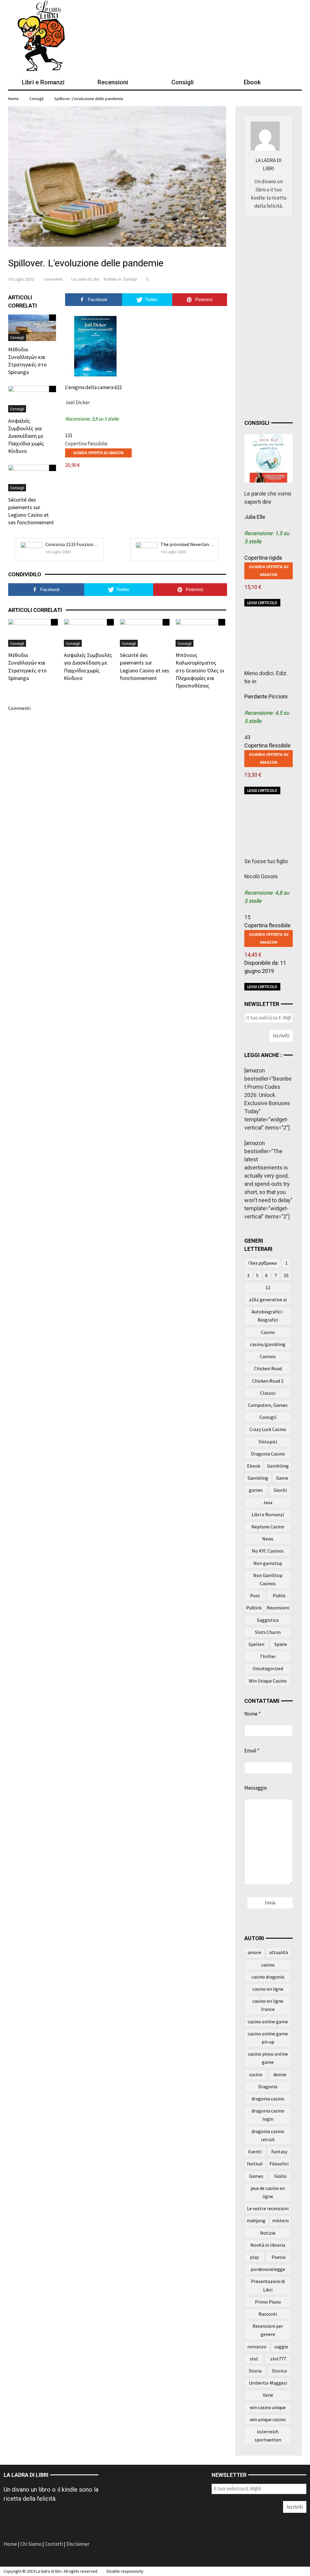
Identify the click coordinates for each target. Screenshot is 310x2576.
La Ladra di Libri (85, 279)
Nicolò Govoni (261, 876)
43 (247, 737)
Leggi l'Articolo (262, 603)
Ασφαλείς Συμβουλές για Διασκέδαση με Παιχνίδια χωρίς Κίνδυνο (26, 436)
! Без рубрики (262, 1263)
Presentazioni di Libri (268, 2285)
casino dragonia (268, 1977)
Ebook (254, 1466)
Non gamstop (268, 1563)
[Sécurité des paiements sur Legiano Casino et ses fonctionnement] (32, 477)
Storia (255, 2371)
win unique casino (268, 2419)
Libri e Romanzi (268, 1514)
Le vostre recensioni (268, 2208)
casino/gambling (268, 1344)
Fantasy (279, 2152)
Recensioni (278, 1608)
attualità (279, 1952)
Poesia (279, 2257)
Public (279, 1595)
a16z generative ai (268, 1299)
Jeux (268, 1502)
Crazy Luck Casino (268, 1429)
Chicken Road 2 (268, 1381)
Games (256, 2176)
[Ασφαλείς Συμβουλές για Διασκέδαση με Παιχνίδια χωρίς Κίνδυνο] (32, 398)
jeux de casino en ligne (268, 2192)
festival (255, 2164)
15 (247, 917)
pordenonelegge (268, 2269)
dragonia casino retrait (268, 2135)
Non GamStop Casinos (268, 1579)
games (256, 1490)
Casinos (268, 1356)
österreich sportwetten (268, 2436)
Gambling (258, 1478)
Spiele (281, 1644)
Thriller (268, 1656)
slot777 (278, 2359)
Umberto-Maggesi (268, 2383)
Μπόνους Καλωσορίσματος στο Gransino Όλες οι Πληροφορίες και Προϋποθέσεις (200, 670)
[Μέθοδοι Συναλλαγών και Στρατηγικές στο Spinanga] (32, 327)
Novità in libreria (268, 2245)
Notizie (268, 2233)
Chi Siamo (31, 2544)
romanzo (257, 2347)
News (268, 1539)
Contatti (54, 2544)
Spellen (256, 1644)
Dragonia (268, 2086)
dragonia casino (268, 2099)
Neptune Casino (268, 1527)
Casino (268, 1332)
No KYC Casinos (268, 1551)
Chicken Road (268, 1368)
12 (268, 1287)
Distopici (268, 1442)
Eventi (255, 2152)
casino (268, 1965)
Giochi (280, 1490)
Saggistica (268, 1620)
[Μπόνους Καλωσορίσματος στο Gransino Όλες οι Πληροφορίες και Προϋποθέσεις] (200, 632)
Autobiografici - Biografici (268, 1316)
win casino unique (268, 2407)
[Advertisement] (277, 316)
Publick (254, 1608)
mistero (280, 2220)
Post (255, 1595)
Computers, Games (268, 1405)
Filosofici (279, 2164)
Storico (279, 2371)
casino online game (268, 2021)
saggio (281, 2347)
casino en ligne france (268, 2005)
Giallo (280, 2176)
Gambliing (278, 1466)
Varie (268, 2395)
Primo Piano (268, 2302)
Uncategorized (268, 1668)
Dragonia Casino (268, 1454)
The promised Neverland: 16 (189, 544)
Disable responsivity (125, 2571)
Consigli (36, 99)
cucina (256, 2074)
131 (69, 435)
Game (282, 1478)
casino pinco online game (268, 2058)
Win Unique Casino (268, 1681)
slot (254, 2359)
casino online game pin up (268, 2038)
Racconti (268, 2314)
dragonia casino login (268, 2115)
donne (280, 2074)
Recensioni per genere (268, 2330)
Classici (268, 1393)
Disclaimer (78, 2544)
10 (286, 1275)
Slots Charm (268, 1632)
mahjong (256, 2220)
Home (11, 2544)
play (254, 2257)
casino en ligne (268, 1989)
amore (254, 1952)
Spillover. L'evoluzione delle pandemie (89, 99)
